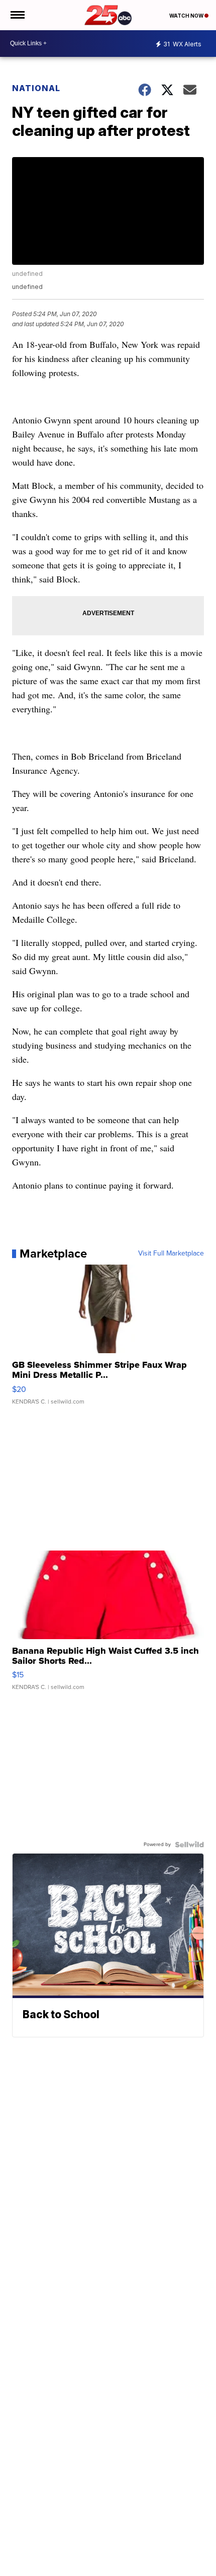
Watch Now (187, 16)
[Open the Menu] (17, 15)
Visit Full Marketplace (171, 1254)
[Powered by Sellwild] (189, 1845)
